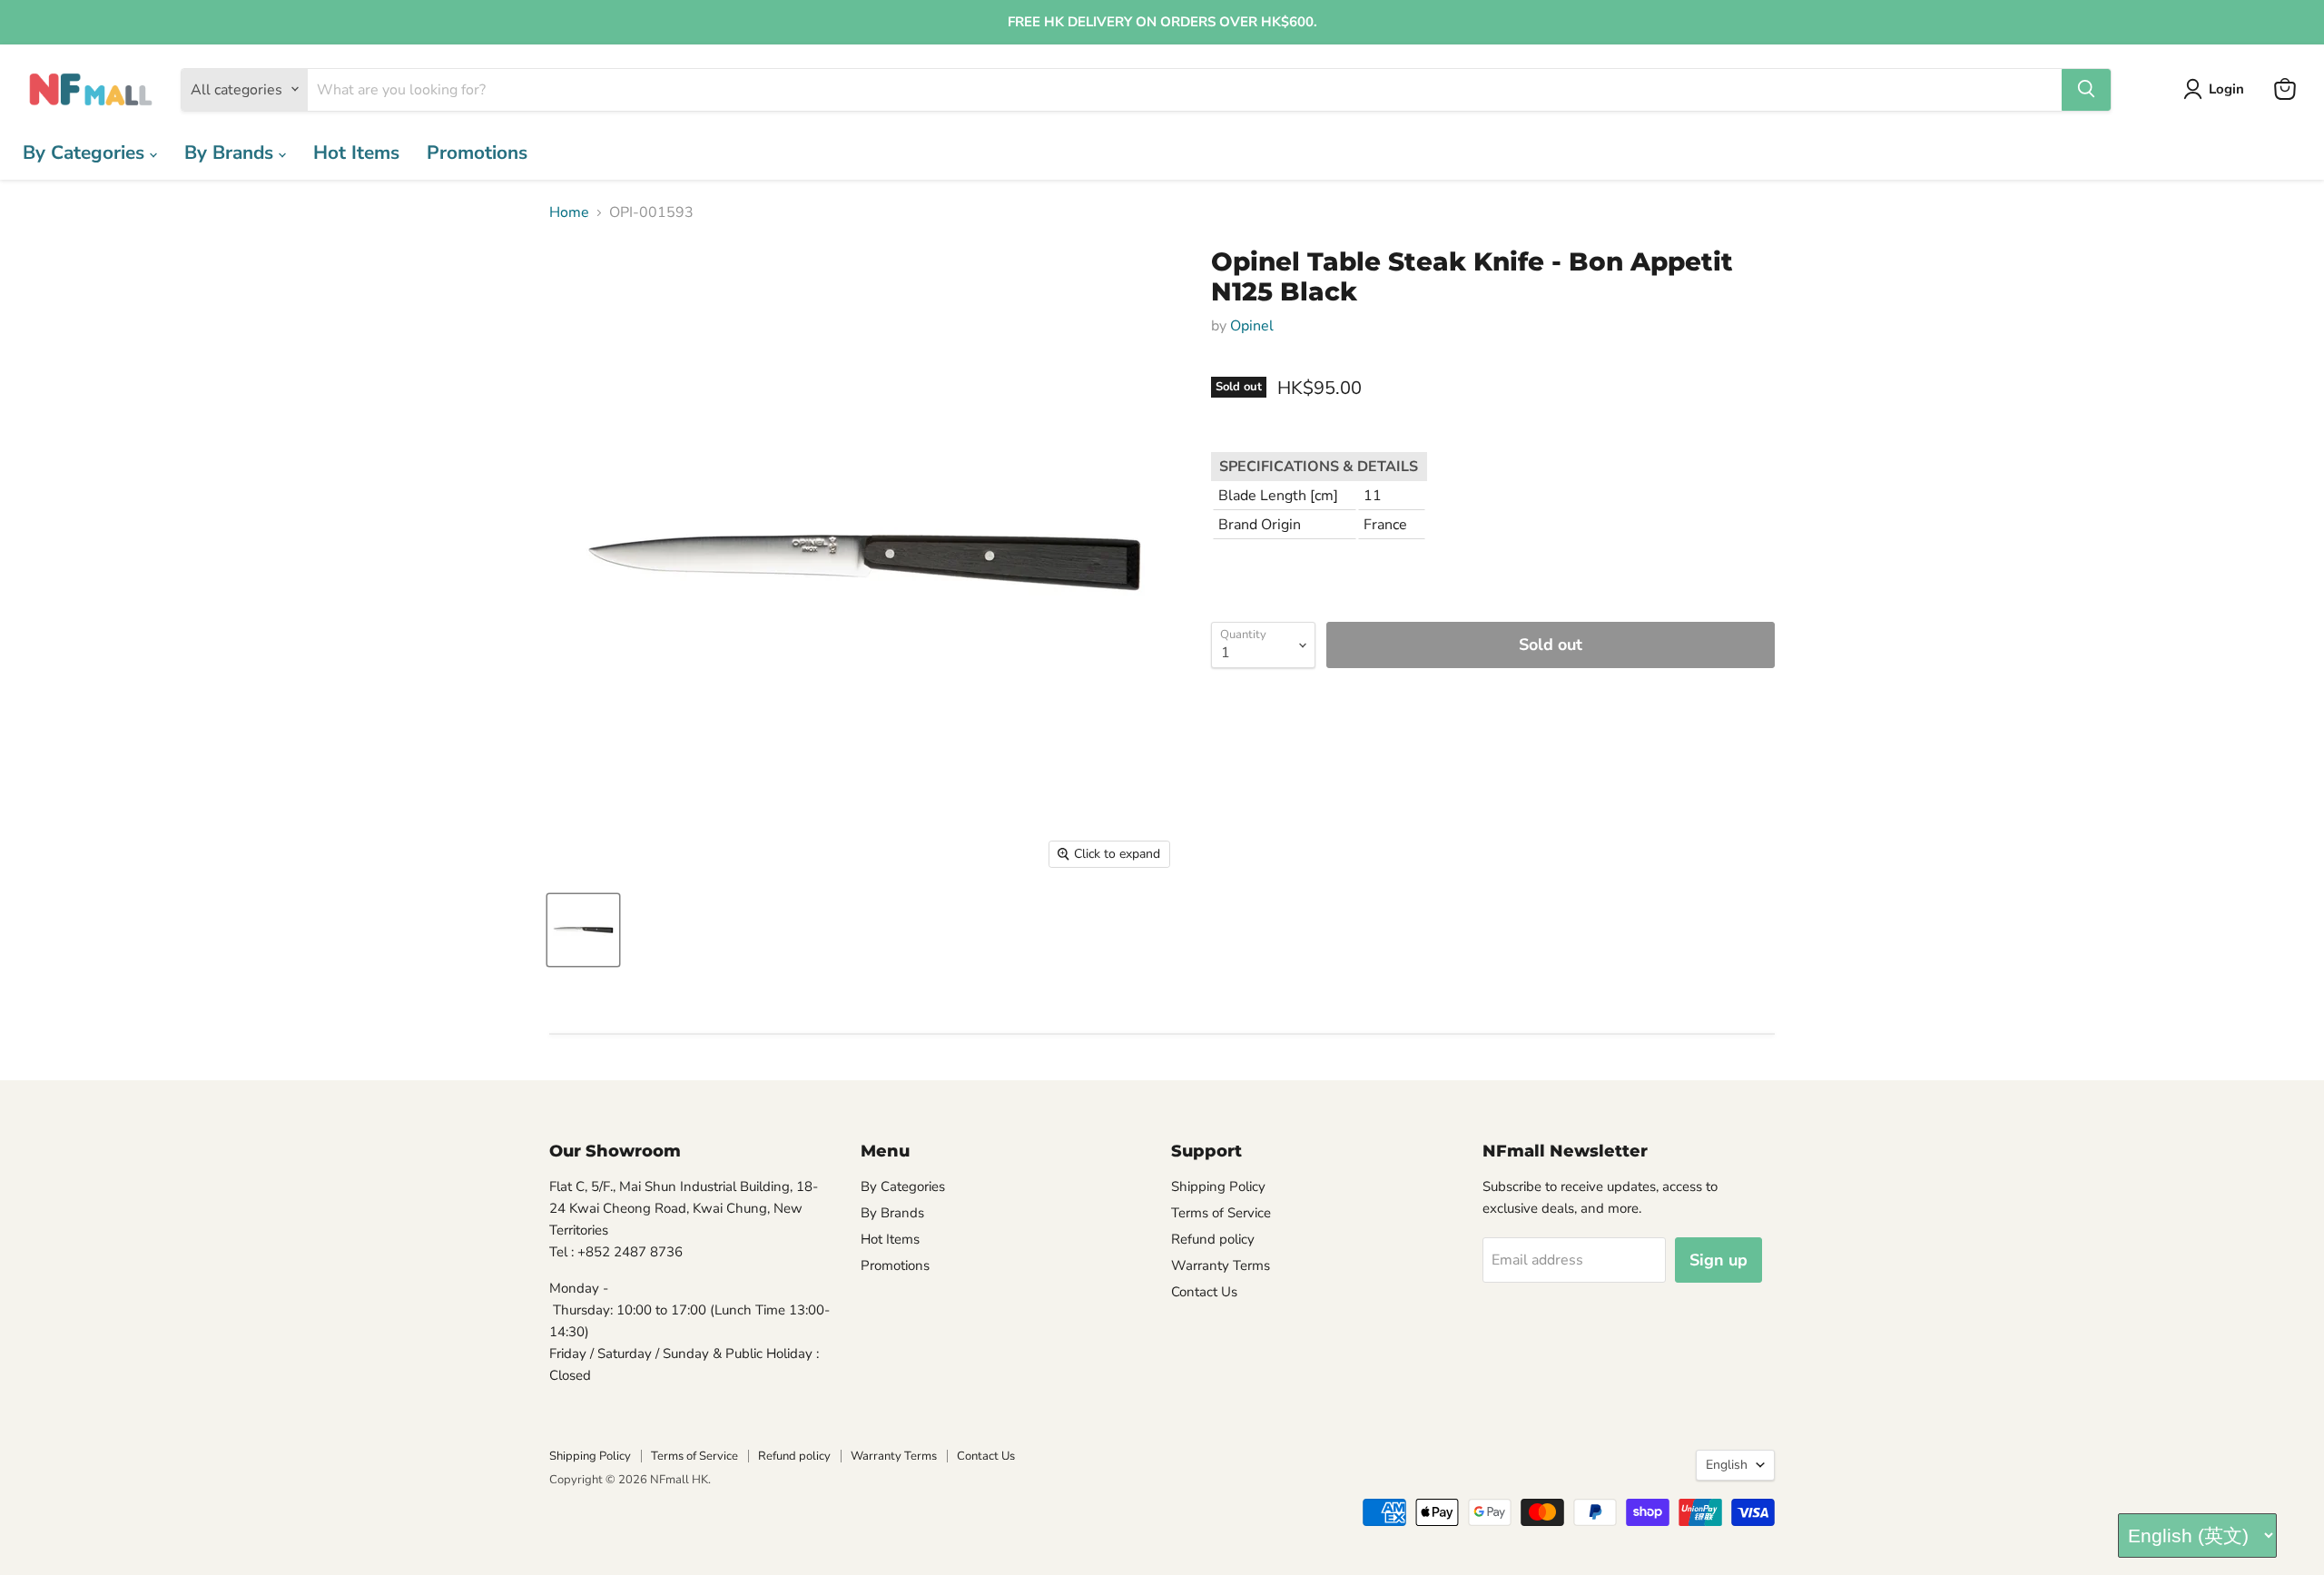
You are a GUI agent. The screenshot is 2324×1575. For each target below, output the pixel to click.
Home (569, 212)
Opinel (1252, 326)
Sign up (1718, 1260)
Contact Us (1204, 1292)
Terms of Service (1221, 1213)
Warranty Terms (1221, 1265)
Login (2226, 89)
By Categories (86, 152)
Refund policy (1213, 1239)
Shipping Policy (1218, 1186)
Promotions (477, 152)
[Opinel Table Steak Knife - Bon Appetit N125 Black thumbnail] (583, 930)
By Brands (231, 152)
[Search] (2086, 89)
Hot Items (356, 152)
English (1727, 1465)
